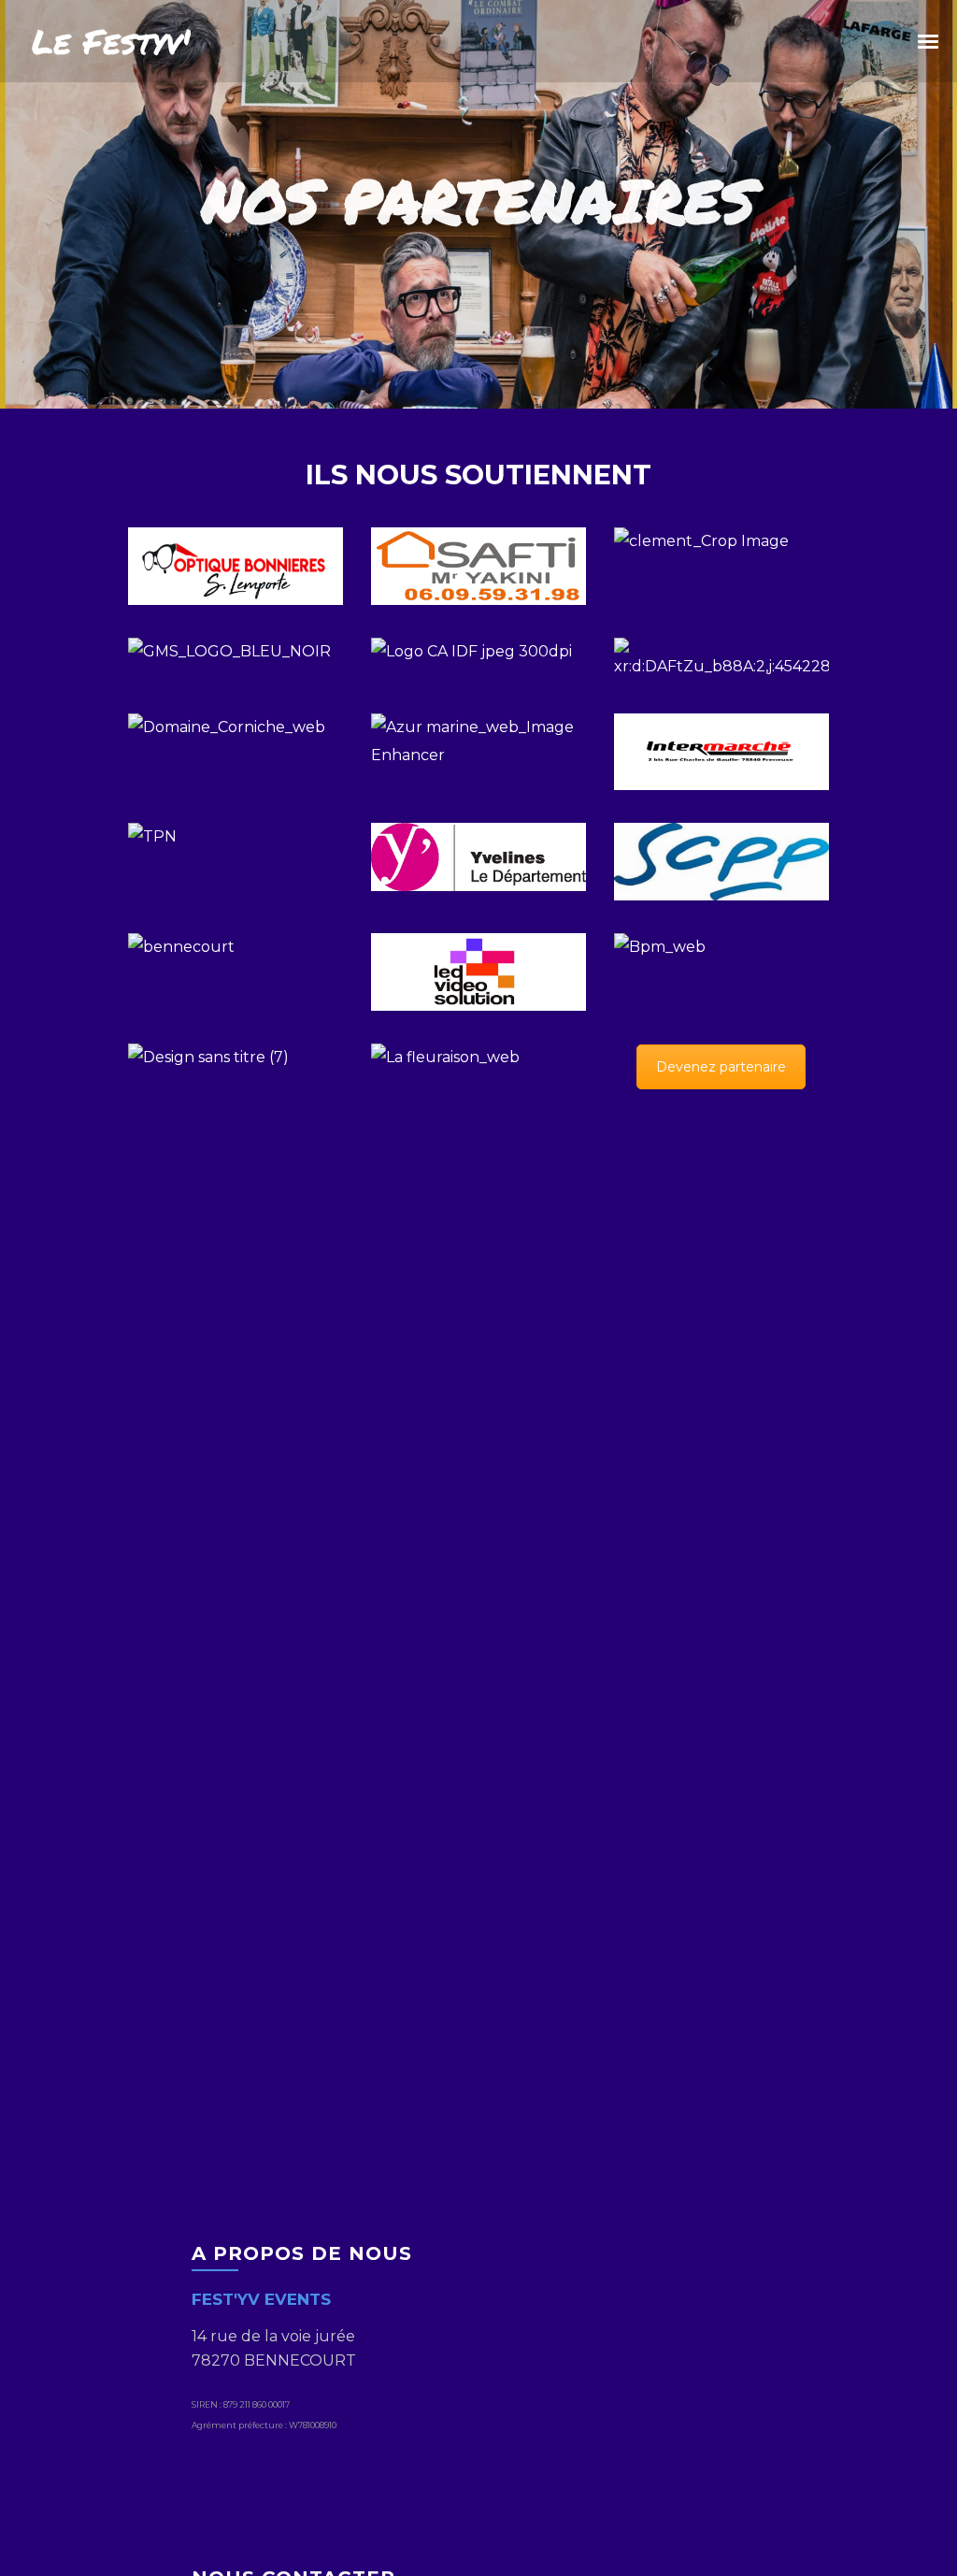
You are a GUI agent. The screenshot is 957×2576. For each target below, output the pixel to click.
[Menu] (929, 40)
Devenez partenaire (721, 1067)
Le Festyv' (111, 41)
